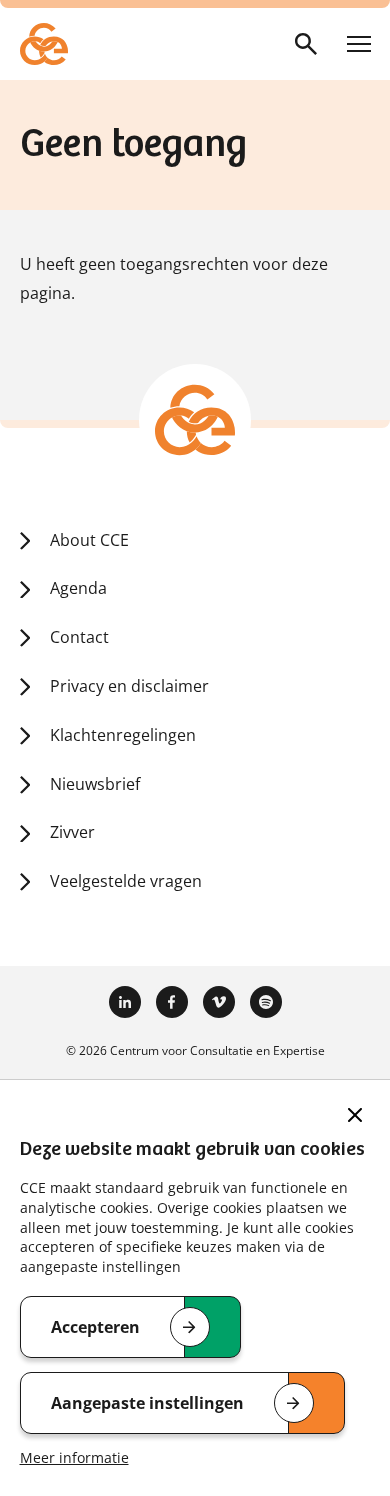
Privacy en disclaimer (129, 686)
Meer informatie (74, 1457)
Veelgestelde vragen (126, 881)
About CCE (89, 540)
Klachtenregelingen (123, 735)
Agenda (78, 588)
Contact (79, 637)
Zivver (72, 832)
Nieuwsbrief (95, 784)
